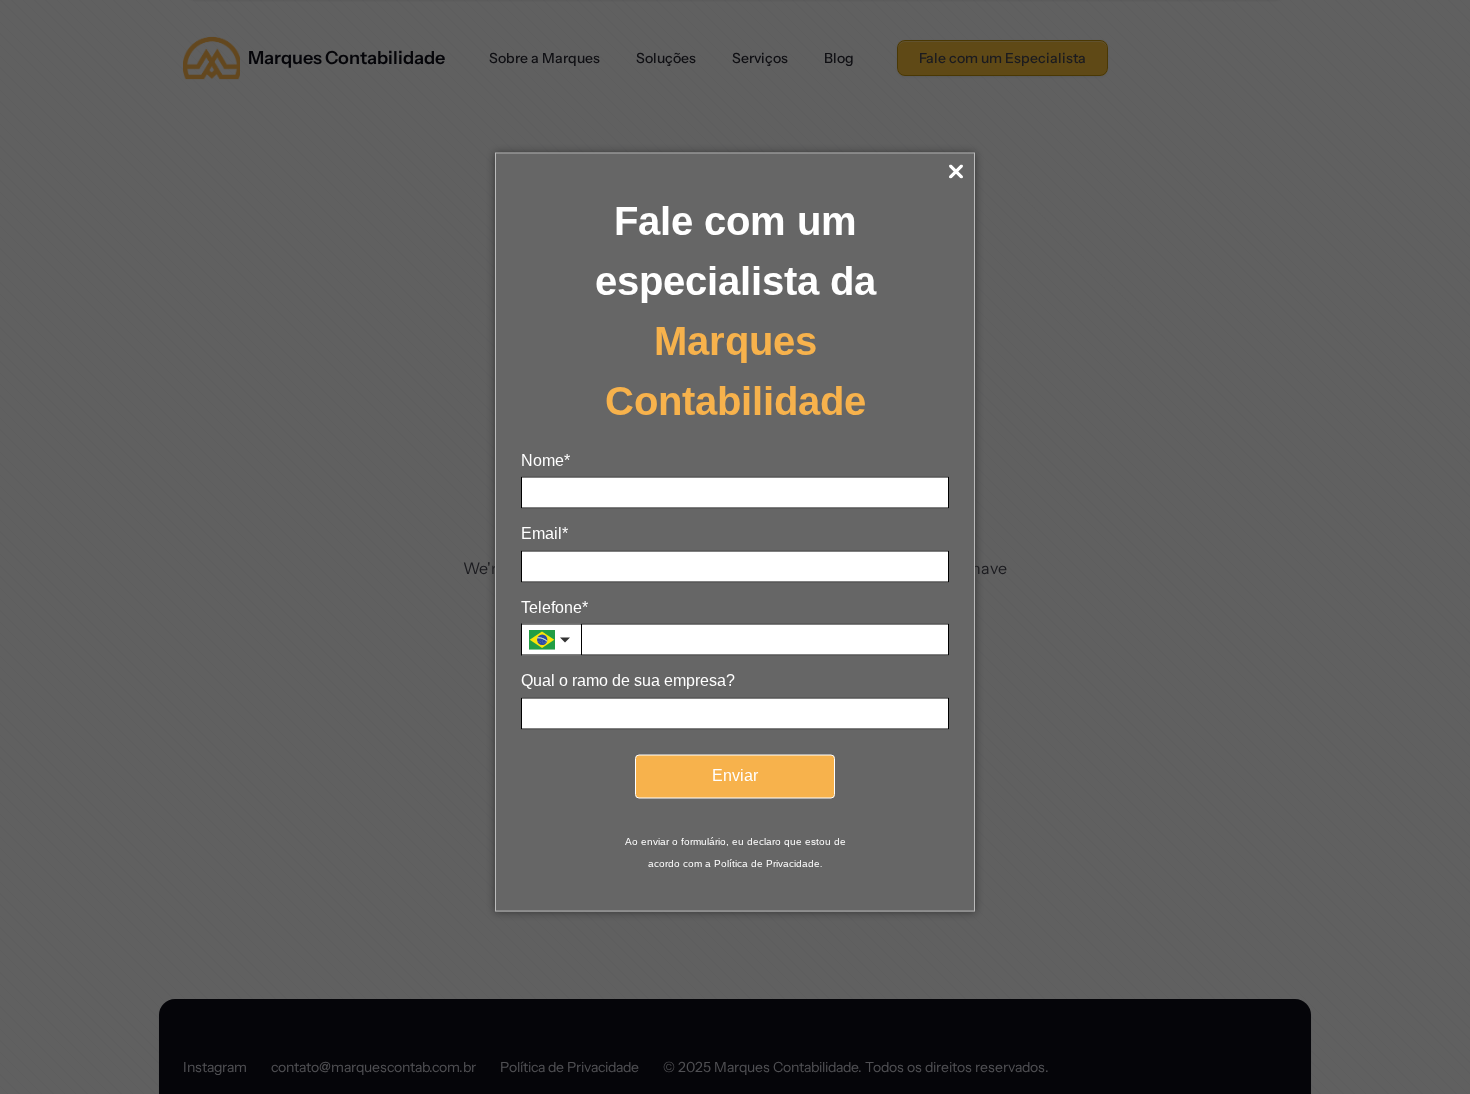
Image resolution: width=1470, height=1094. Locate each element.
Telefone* (554, 606)
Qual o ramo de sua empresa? (628, 680)
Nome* (545, 460)
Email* (544, 533)
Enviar (735, 775)
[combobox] (551, 640)
